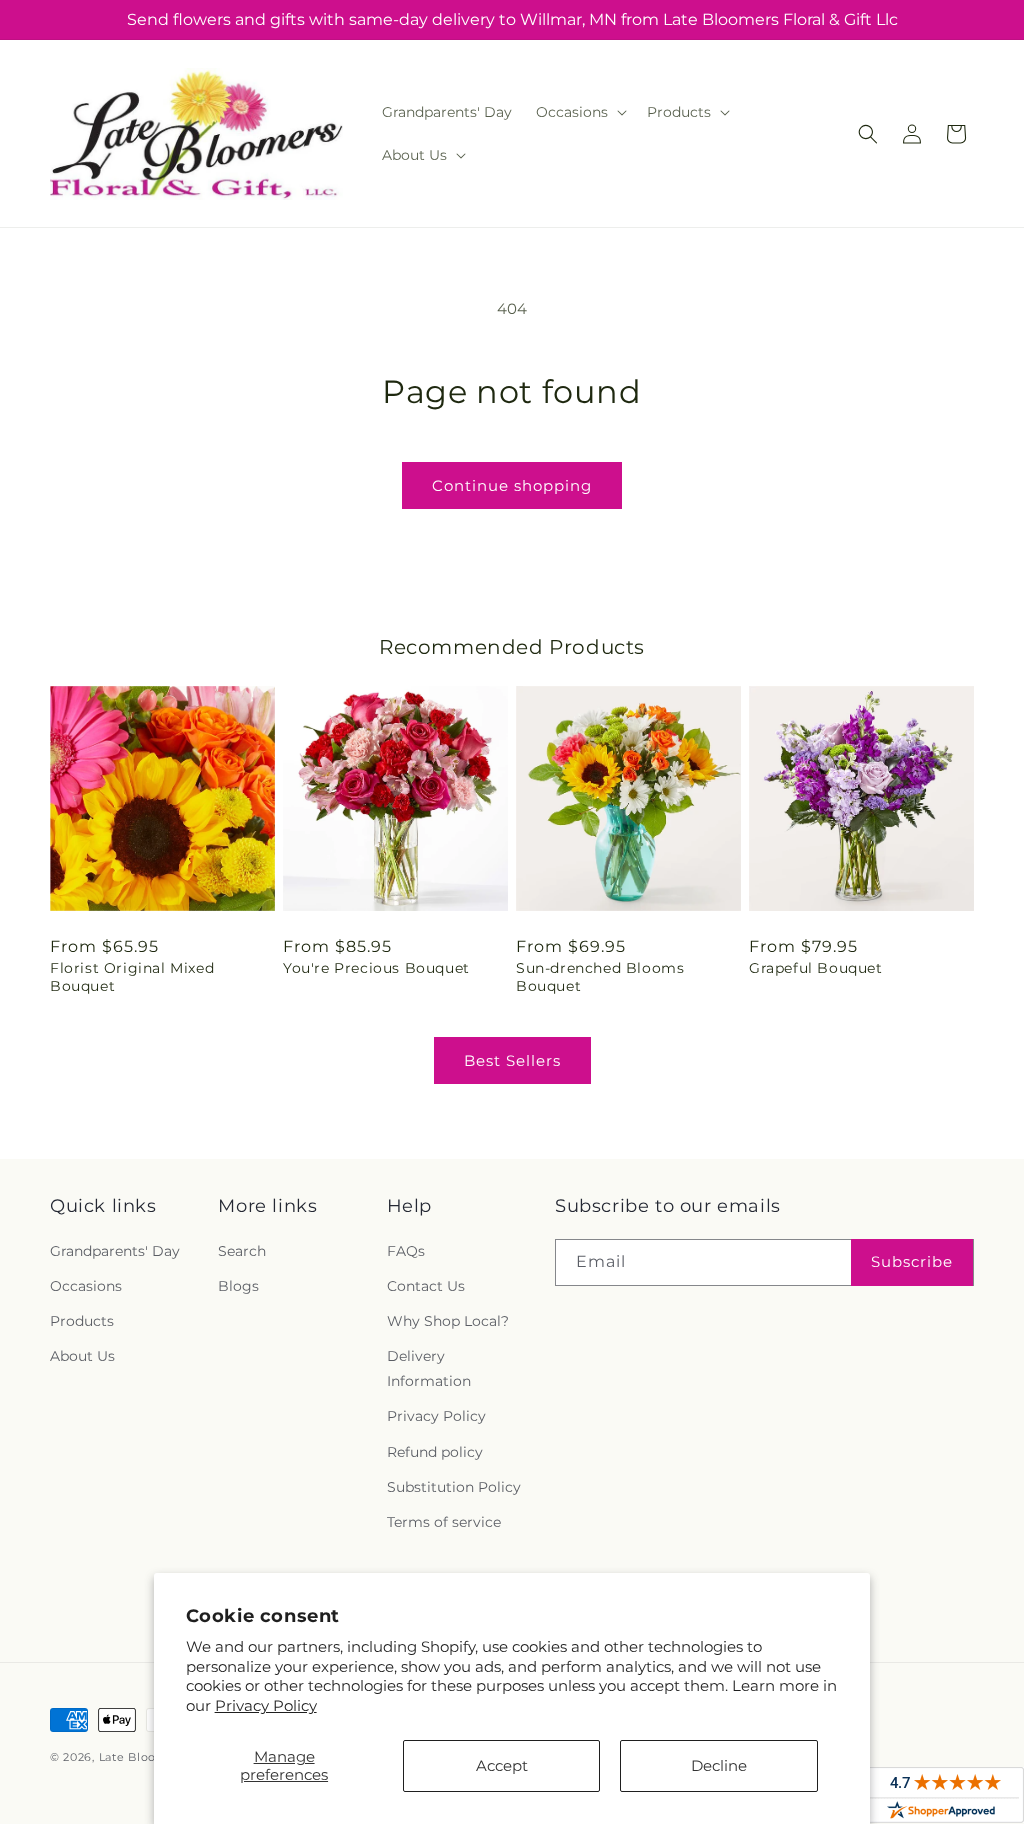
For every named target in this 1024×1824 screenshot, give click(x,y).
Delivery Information (429, 1368)
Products (82, 1321)
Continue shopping (512, 485)
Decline (719, 1765)
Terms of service (444, 1522)
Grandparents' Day (115, 1251)
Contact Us (426, 1286)
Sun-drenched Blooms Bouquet (600, 977)
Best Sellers (512, 1060)
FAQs (406, 1251)
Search (242, 1251)
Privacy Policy (266, 1705)
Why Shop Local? (448, 1321)
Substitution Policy (454, 1487)
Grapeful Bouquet (816, 968)
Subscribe (912, 1261)
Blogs (238, 1286)
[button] (579, 112)
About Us (82, 1356)
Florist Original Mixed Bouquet (132, 977)
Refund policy (435, 1452)
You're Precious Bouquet (376, 968)
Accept (502, 1765)
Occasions (86, 1286)
